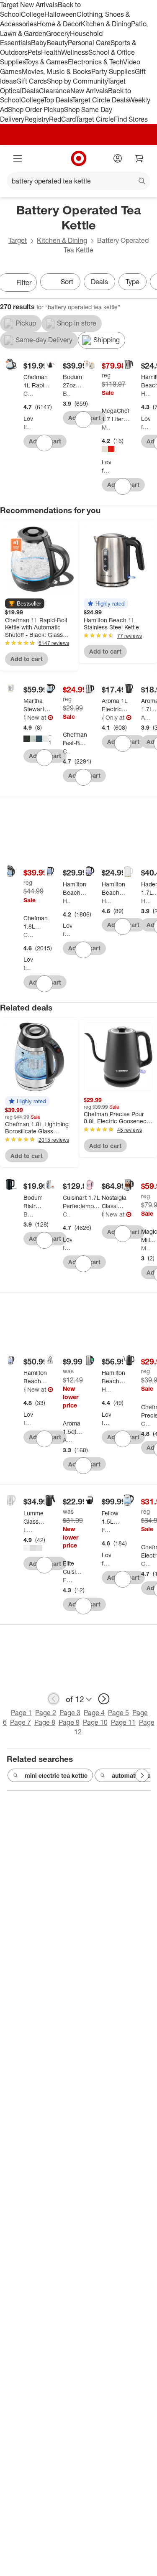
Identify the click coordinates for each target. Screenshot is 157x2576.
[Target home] (79, 158)
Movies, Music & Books (57, 71)
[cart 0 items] (139, 158)
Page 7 (21, 1722)
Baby (39, 43)
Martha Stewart (24, 717)
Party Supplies (113, 71)
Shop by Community (77, 81)
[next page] (104, 1699)
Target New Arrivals (29, 5)
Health (51, 52)
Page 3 (70, 1713)
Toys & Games (46, 62)
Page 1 (21, 1713)
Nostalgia (103, 1214)
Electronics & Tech (95, 62)
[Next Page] (142, 1775)
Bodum (67, 393)
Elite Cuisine (67, 1580)
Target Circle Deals (100, 100)
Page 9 (69, 1722)
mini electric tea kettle (56, 1775)
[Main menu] (18, 158)
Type (133, 282)
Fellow (106, 1530)
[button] (25, 603)
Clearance (55, 91)
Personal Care (89, 43)
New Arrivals (89, 91)
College (33, 14)
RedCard (62, 119)
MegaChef (106, 427)
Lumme (28, 1530)
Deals (30, 91)
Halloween (60, 14)
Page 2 (46, 1713)
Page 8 (45, 1722)
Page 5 (118, 1713)
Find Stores (131, 119)
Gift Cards (32, 81)
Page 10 (95, 1722)
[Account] (118, 158)
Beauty (57, 43)
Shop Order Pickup (36, 109)
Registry (37, 119)
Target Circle (95, 119)
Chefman (28, 393)
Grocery (58, 33)
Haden (146, 901)
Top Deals (58, 100)
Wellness (75, 52)
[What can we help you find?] (78, 181)
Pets (34, 52)
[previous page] (54, 1699)
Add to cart (27, 659)
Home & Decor (59, 24)
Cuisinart (67, 1214)
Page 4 (94, 1713)
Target (18, 240)
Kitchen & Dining (106, 24)
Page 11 (123, 1722)
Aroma (103, 717)
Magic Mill (146, 1248)
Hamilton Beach (146, 393)
